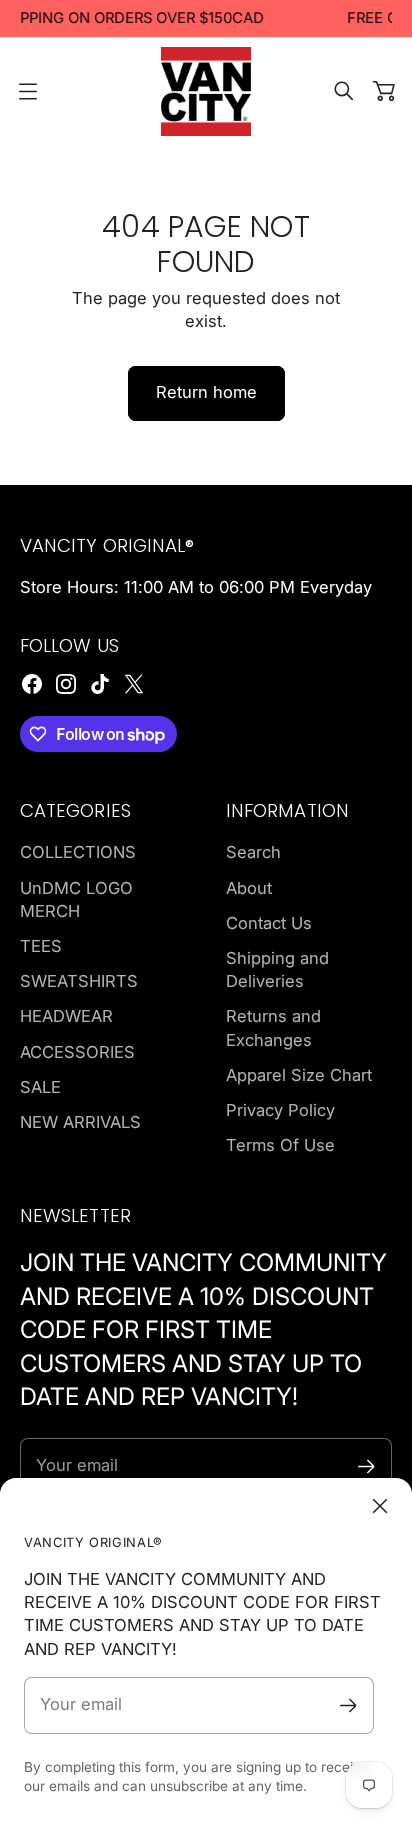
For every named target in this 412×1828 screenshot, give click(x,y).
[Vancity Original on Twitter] (134, 684)
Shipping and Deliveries (277, 969)
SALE (40, 1087)
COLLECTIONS (78, 852)
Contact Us (269, 923)
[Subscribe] (348, 1705)
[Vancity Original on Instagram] (66, 684)
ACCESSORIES (77, 1052)
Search (253, 852)
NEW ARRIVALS (80, 1122)
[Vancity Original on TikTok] (100, 684)
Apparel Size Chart (299, 1075)
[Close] (380, 1506)
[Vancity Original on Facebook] (32, 684)
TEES (41, 946)
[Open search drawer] (344, 91)
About (249, 888)
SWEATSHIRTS (79, 981)
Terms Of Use (280, 1145)
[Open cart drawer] (384, 91)
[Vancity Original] (206, 91)
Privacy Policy (280, 1110)
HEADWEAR (66, 1016)
